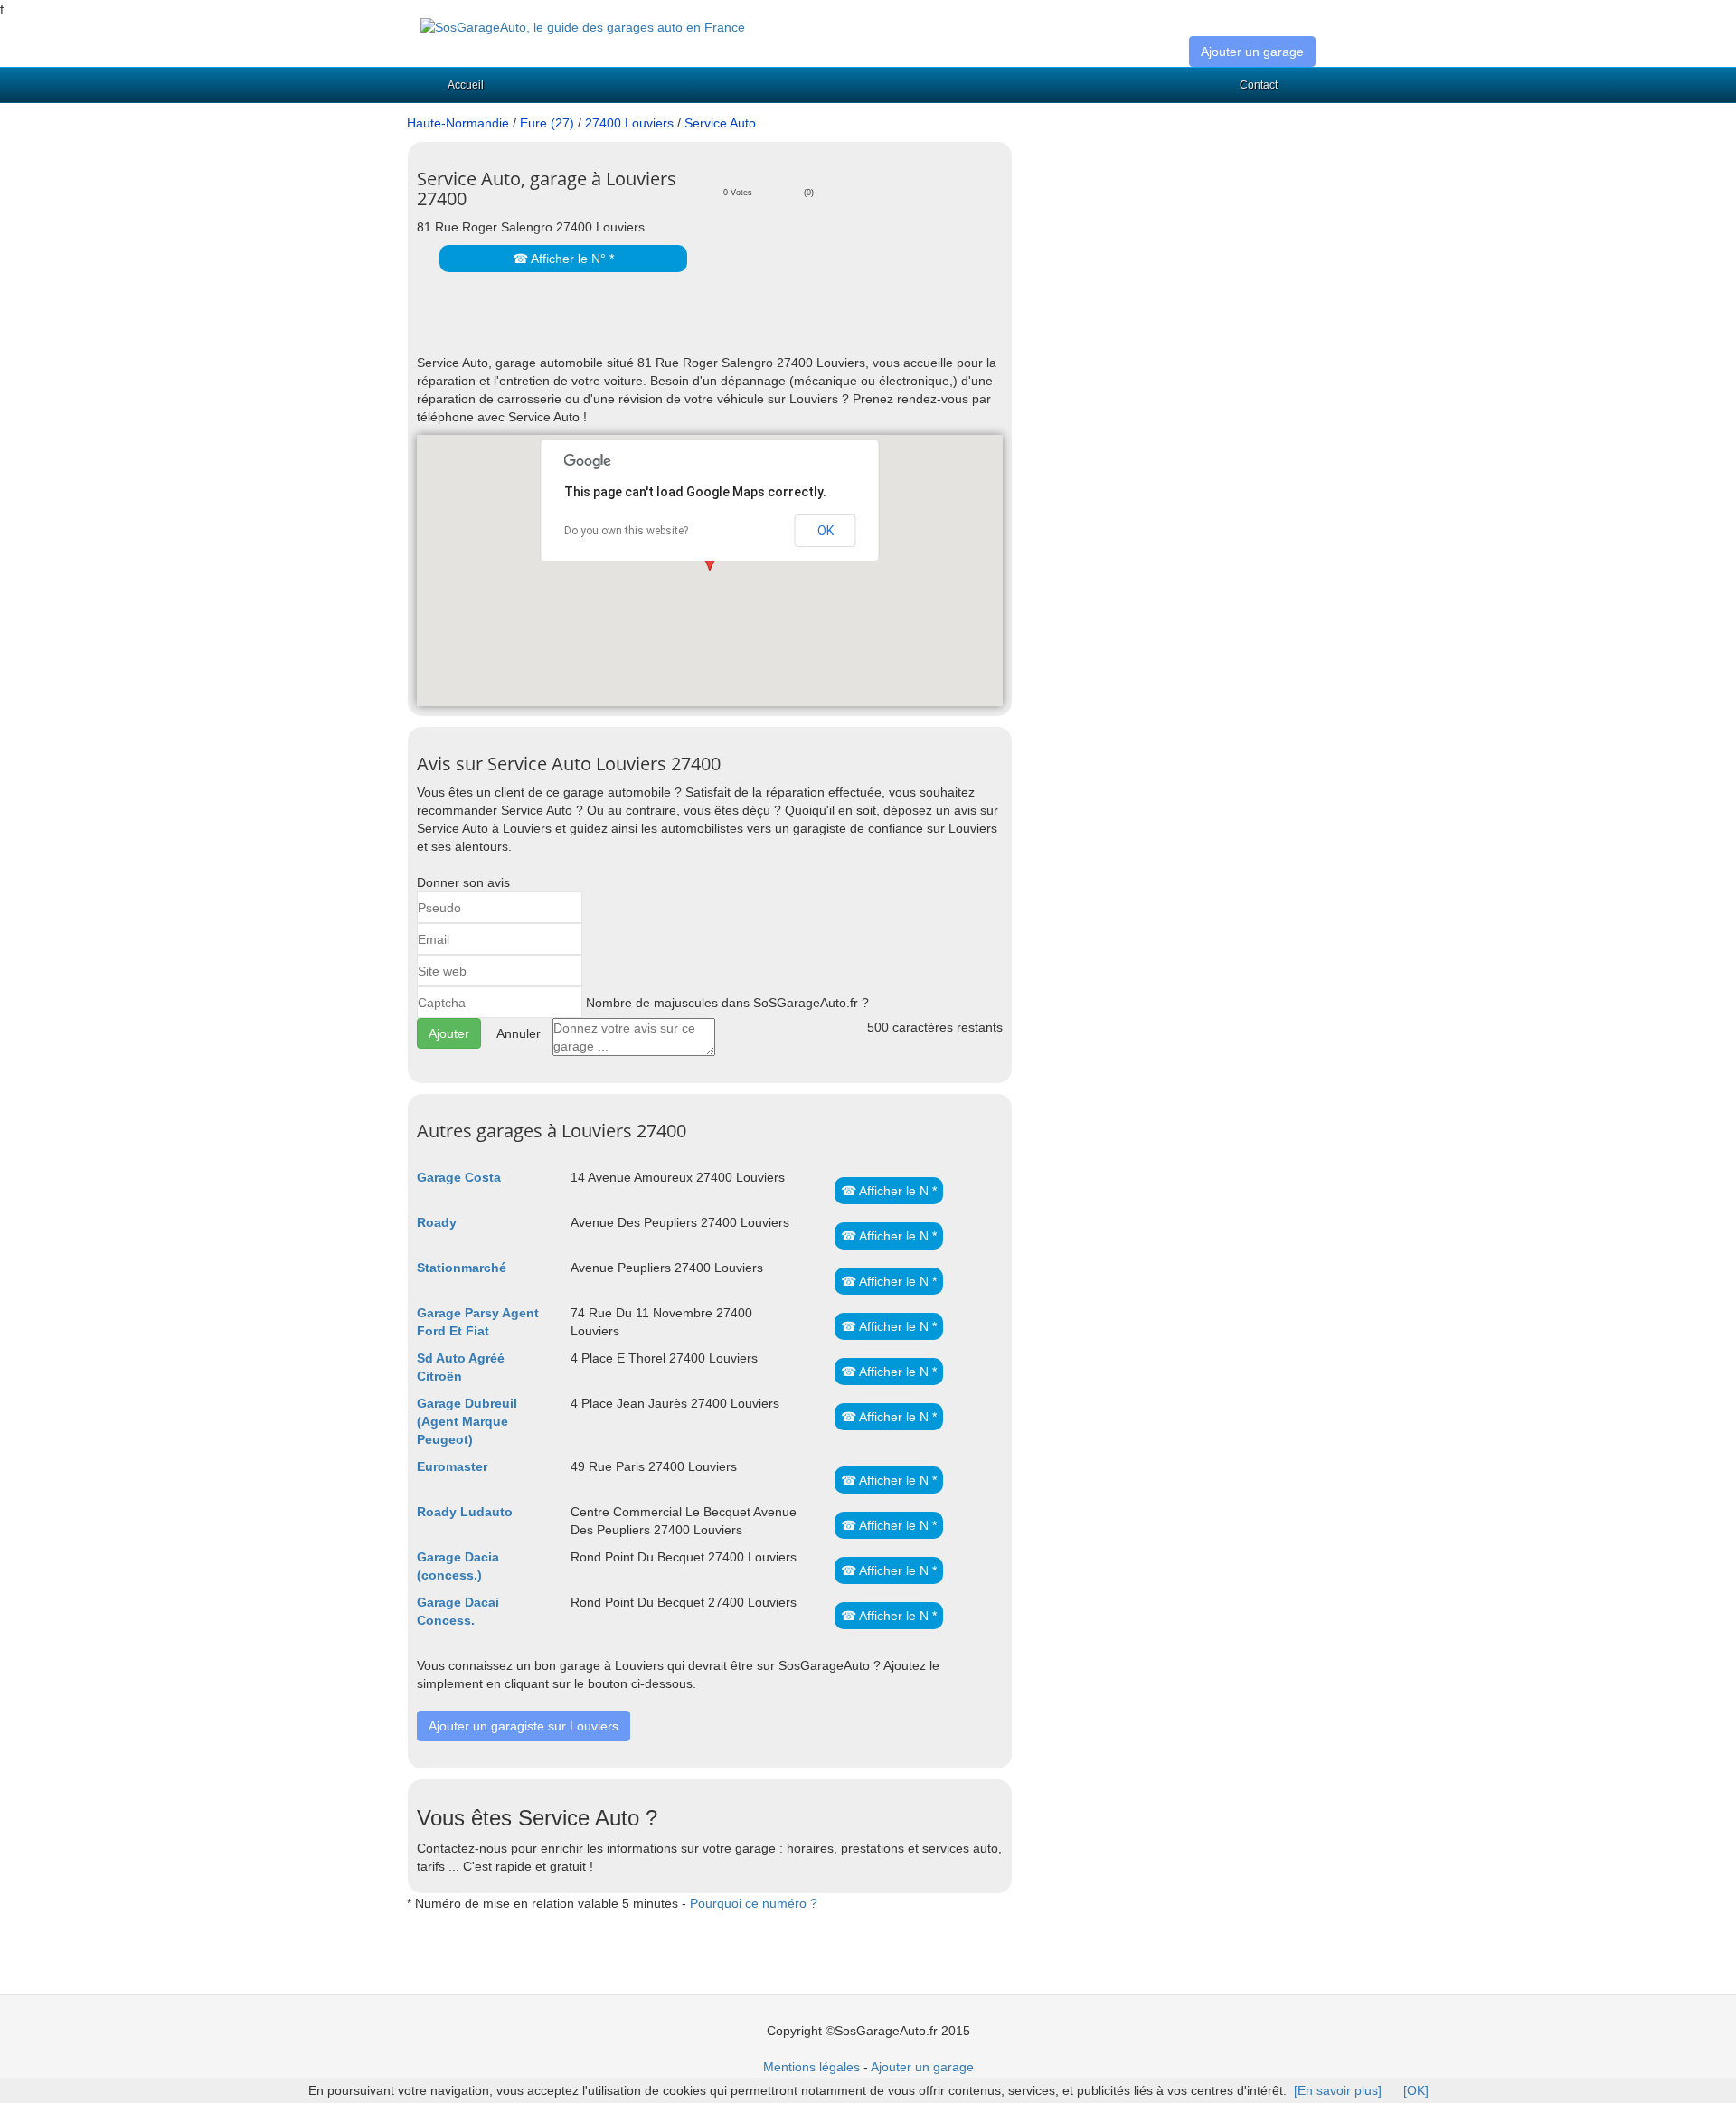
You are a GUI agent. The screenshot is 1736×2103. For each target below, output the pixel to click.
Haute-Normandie (458, 123)
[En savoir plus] (1338, 2090)
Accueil (466, 85)
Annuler (519, 1033)
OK (826, 531)
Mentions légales (811, 2067)
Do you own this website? (626, 531)
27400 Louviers (629, 123)
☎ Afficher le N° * (563, 259)
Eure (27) (547, 123)
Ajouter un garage (1252, 52)
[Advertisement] (628, 326)
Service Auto (720, 123)
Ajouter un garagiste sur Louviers (524, 1726)
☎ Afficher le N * (889, 1191)
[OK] (1416, 2090)
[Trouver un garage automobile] (583, 26)
